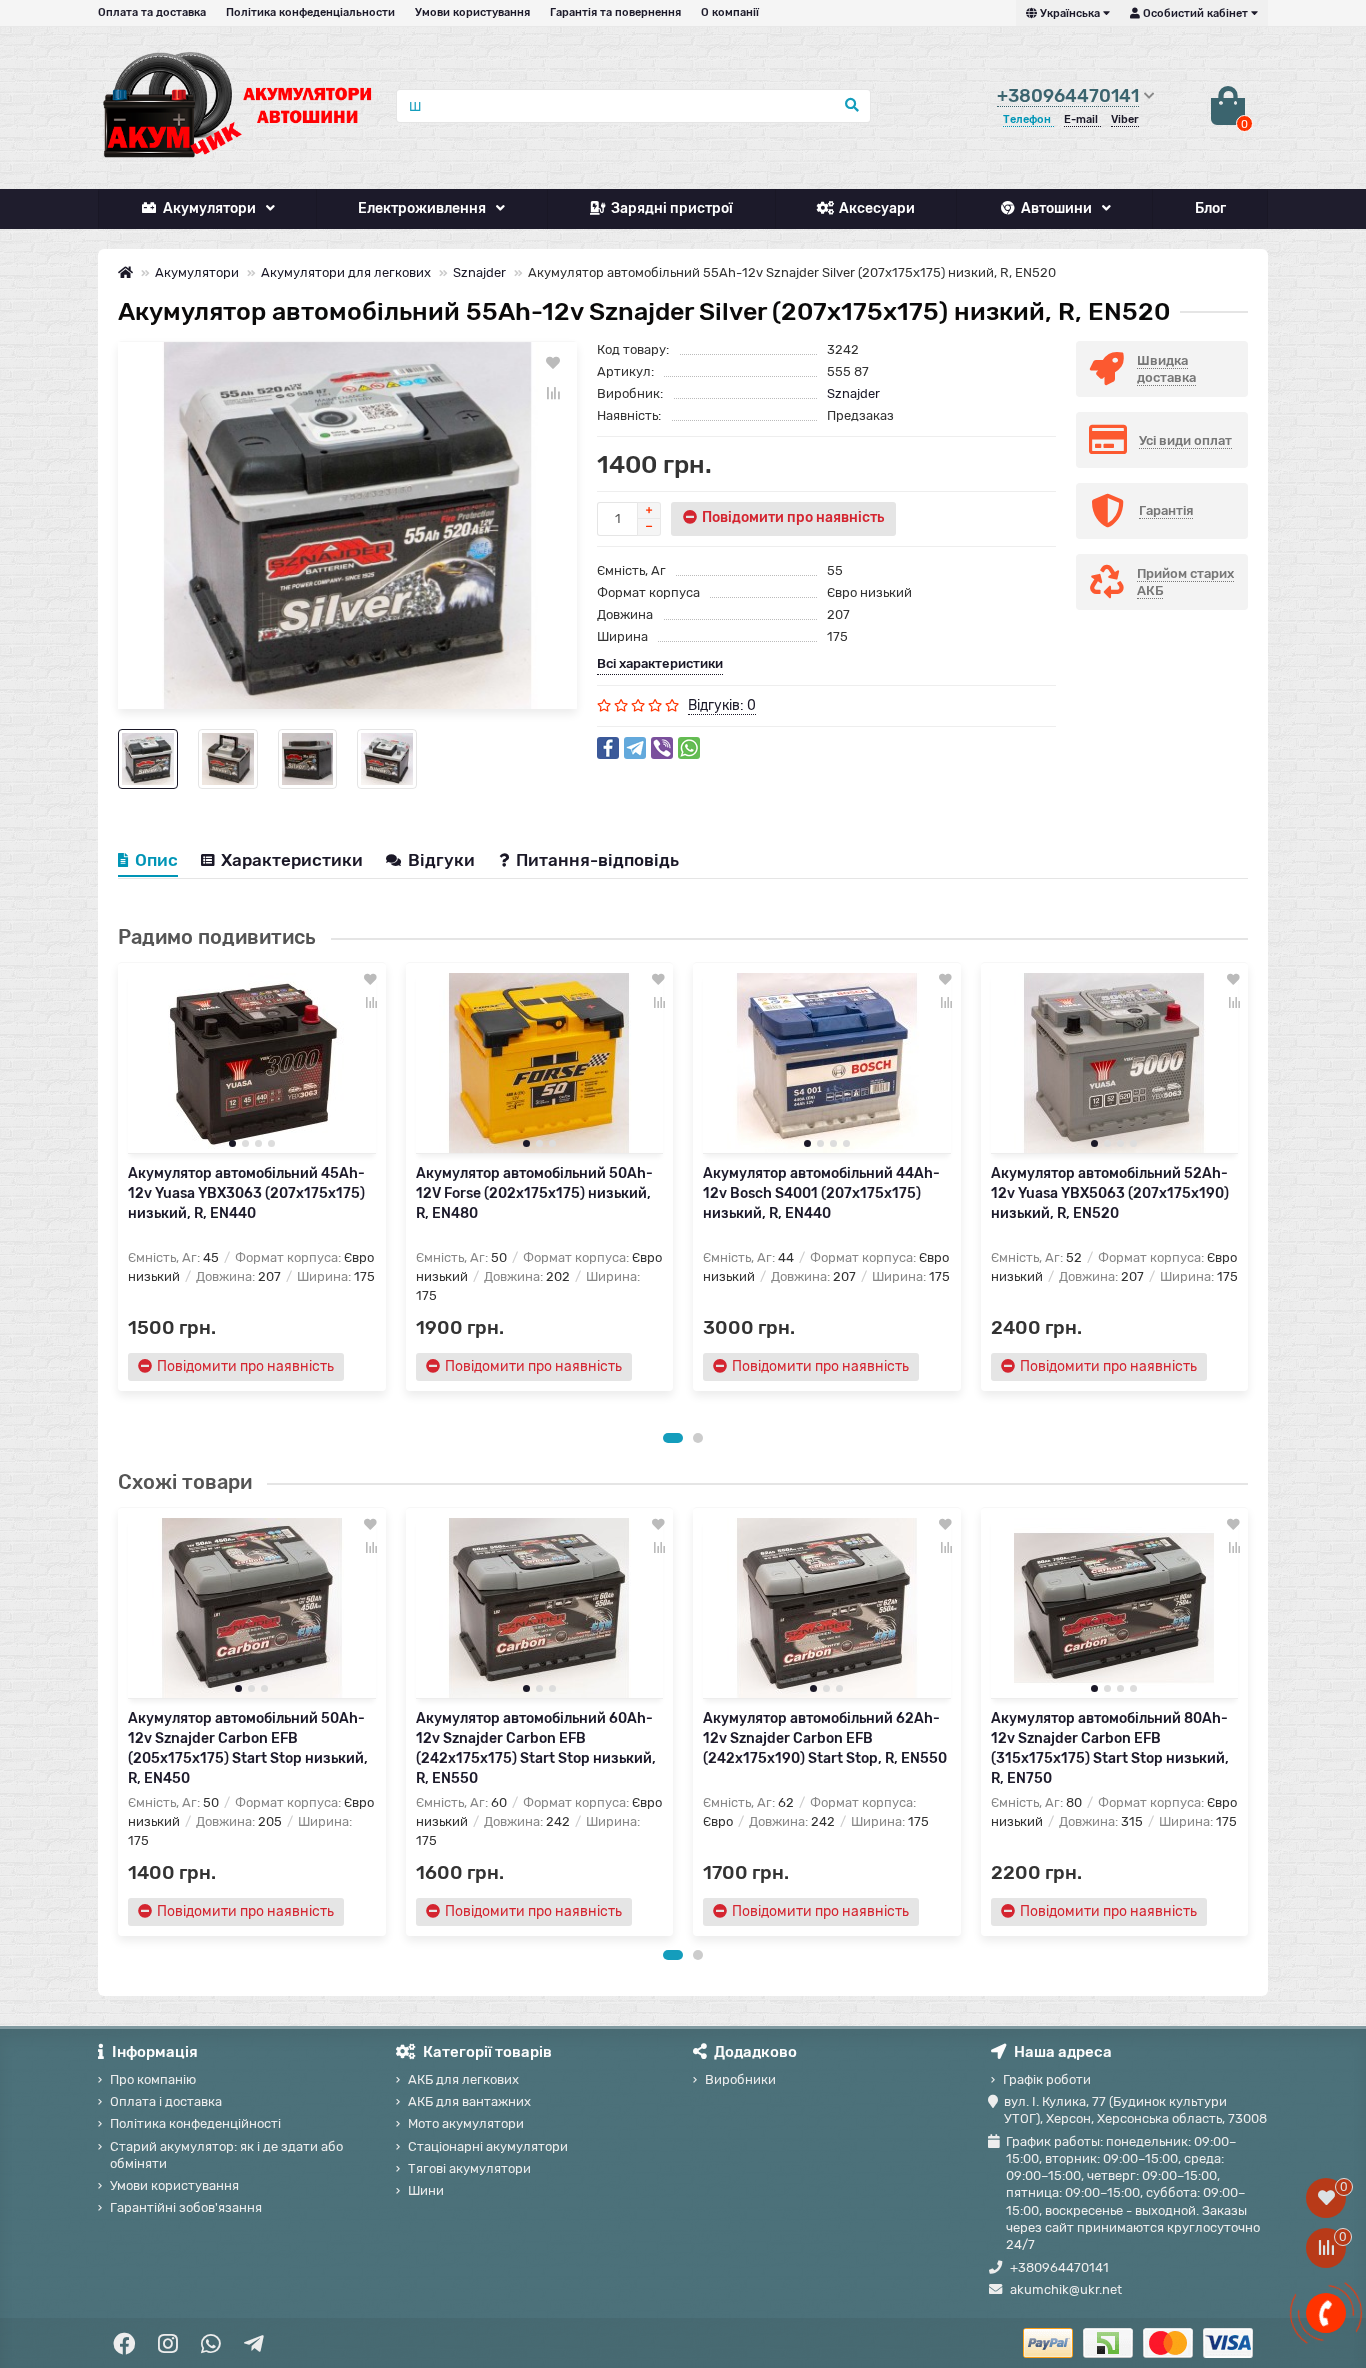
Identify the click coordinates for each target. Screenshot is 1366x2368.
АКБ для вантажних (469, 2101)
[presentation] (119, 1190)
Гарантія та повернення (615, 12)
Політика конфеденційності (195, 2123)
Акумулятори (209, 208)
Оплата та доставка (152, 12)
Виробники (740, 2079)
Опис (156, 860)
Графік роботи (1047, 2079)
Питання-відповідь (597, 860)
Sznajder (479, 272)
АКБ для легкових (463, 2079)
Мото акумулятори (466, 2123)
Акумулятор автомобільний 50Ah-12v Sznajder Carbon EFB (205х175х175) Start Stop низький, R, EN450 (248, 1748)
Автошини (1056, 208)
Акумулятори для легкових (346, 272)
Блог (1210, 208)
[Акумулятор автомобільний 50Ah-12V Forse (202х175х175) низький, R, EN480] (540, 1063)
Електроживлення (422, 208)
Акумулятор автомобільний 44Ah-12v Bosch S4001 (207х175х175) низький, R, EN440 (821, 1193)
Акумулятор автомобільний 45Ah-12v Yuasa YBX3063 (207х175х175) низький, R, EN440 (246, 1193)
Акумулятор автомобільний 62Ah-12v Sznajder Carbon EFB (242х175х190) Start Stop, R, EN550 (825, 1738)
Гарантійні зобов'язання (186, 2207)
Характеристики (292, 860)
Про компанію (153, 2079)
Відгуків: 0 (722, 705)
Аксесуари (877, 208)
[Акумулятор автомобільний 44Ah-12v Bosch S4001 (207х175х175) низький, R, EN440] (827, 1063)
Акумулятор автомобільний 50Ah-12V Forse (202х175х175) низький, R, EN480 (534, 1193)
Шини (426, 2190)
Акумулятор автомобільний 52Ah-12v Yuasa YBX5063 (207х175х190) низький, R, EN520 (1110, 1193)
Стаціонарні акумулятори (488, 2146)
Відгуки (443, 860)
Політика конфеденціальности (310, 12)
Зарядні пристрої (672, 208)
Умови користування (472, 12)
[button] (673, 1438)
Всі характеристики (660, 663)
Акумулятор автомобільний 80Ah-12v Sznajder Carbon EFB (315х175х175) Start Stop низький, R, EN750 (1110, 1748)
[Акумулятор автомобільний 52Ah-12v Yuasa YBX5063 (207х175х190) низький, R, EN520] (1115, 1063)
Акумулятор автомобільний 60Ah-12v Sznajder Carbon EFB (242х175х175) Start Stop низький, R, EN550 (536, 1748)
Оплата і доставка (166, 2101)
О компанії (730, 12)
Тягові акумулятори (469, 2168)
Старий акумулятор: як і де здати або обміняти (226, 2155)
